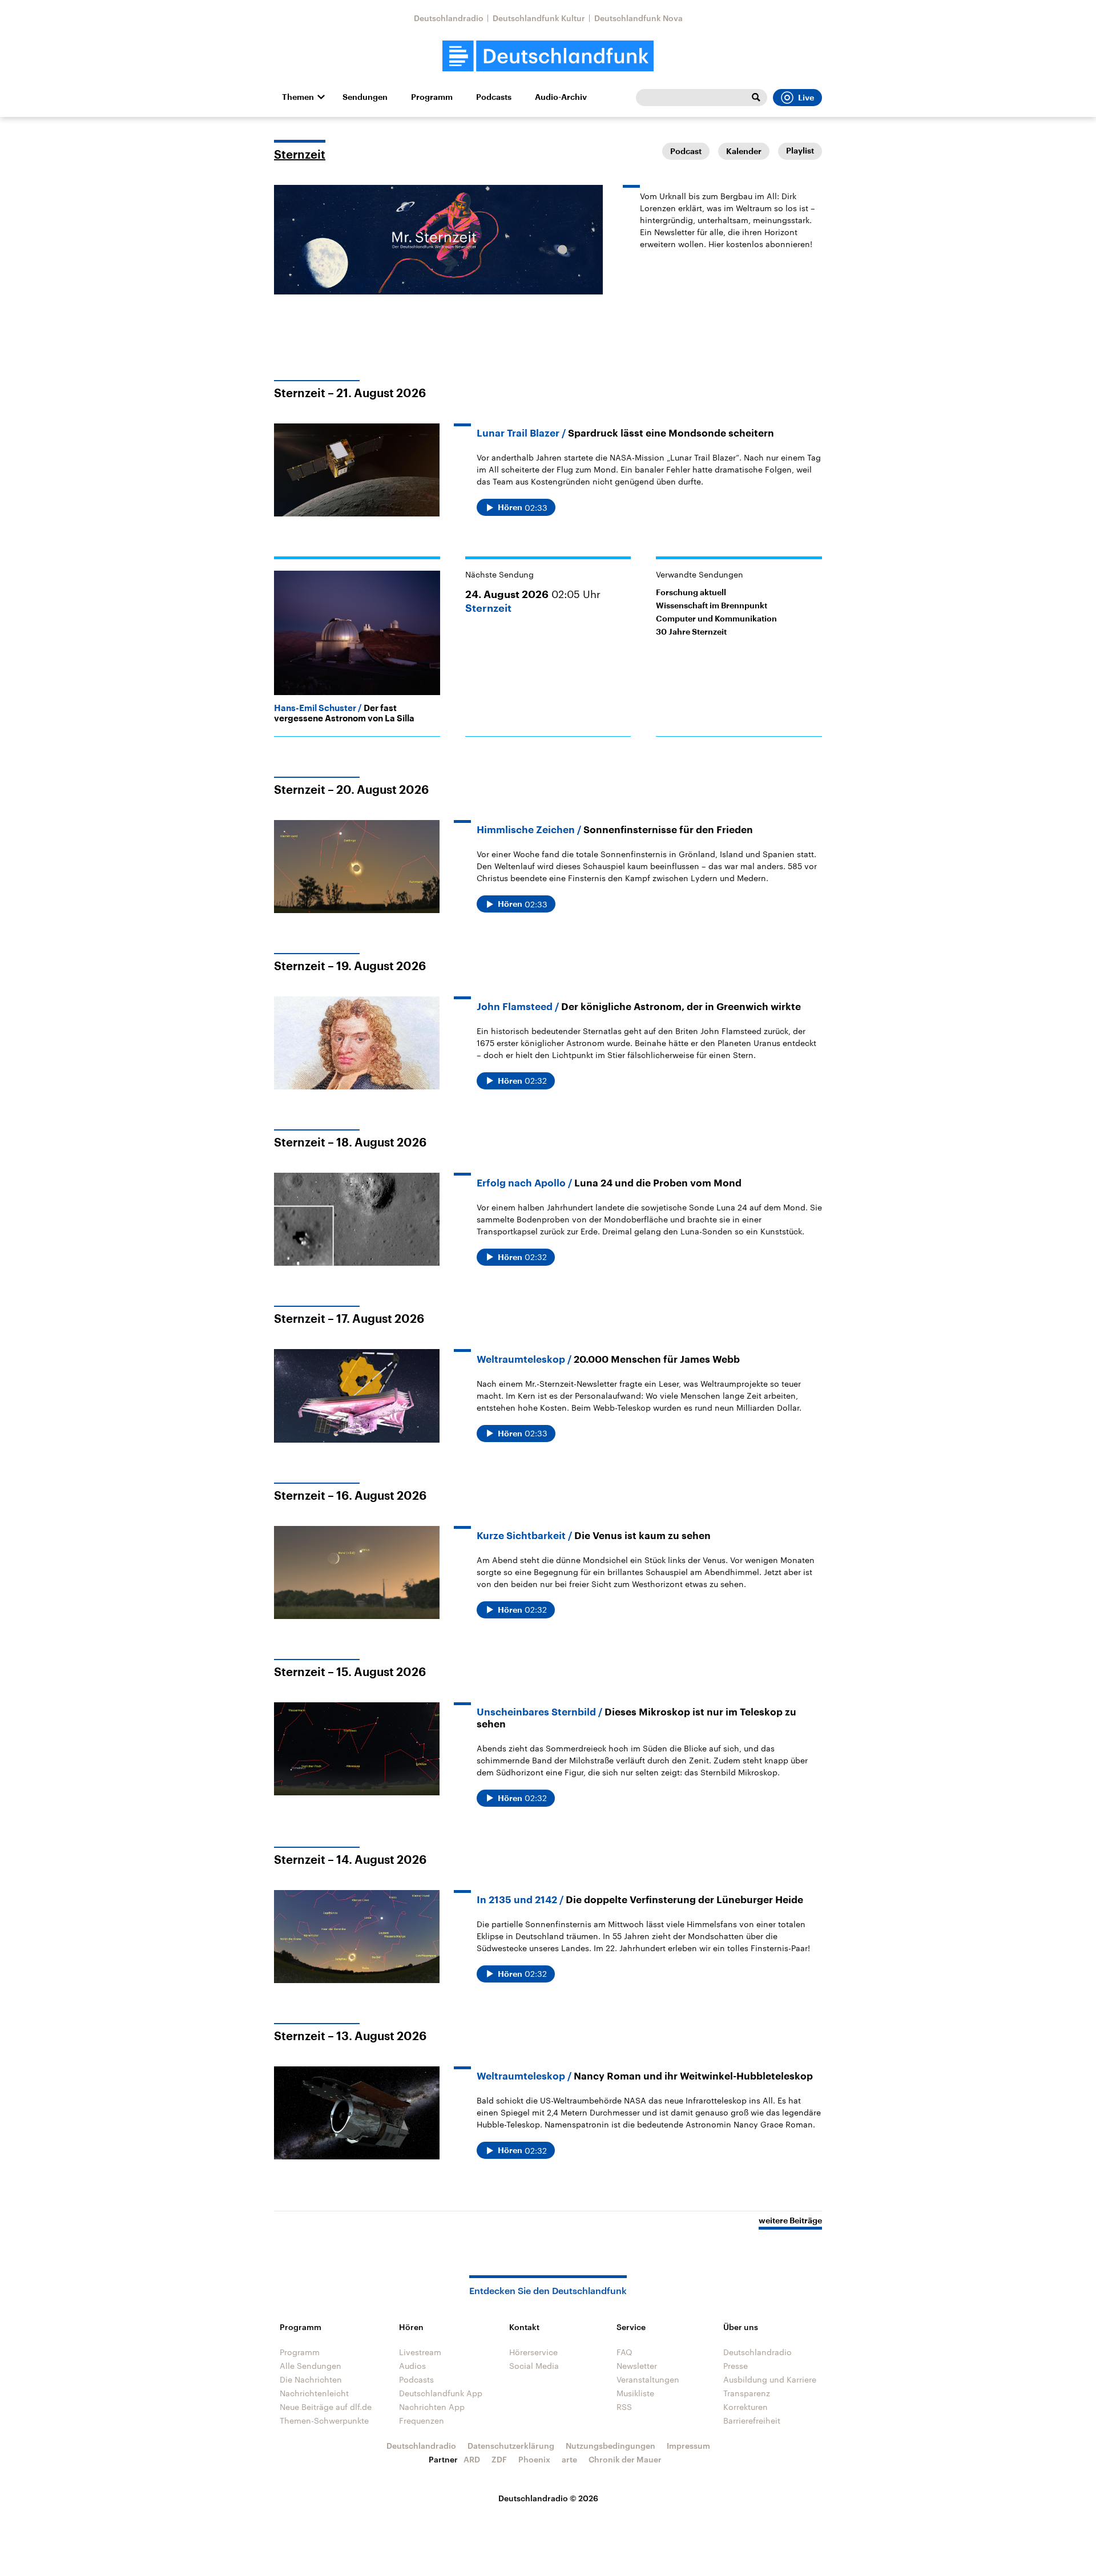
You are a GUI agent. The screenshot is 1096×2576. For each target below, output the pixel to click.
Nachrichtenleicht (314, 2393)
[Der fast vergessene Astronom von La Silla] (357, 633)
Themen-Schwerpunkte (324, 2420)
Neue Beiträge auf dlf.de (326, 2407)
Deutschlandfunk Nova (638, 18)
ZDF (499, 2459)
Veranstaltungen (648, 2379)
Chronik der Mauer (625, 2459)
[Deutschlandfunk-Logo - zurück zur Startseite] (548, 56)
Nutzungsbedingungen (611, 2446)
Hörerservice (533, 2352)
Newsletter (637, 2366)
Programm (432, 97)
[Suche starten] (756, 98)
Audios (412, 2366)
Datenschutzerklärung (511, 2446)
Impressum (688, 2446)
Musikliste (635, 2393)
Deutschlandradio (449, 18)
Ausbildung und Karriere (770, 2379)
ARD (472, 2459)
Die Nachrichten (311, 2379)
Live (806, 98)
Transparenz (747, 2393)
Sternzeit (300, 155)
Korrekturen (746, 2407)
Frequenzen (422, 2420)
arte (569, 2459)
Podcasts (494, 97)
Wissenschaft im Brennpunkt (712, 605)
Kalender (744, 151)
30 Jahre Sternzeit (691, 632)
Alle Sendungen (311, 2366)
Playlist (800, 151)
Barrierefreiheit (752, 2420)
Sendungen (365, 97)
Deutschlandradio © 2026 (548, 2498)
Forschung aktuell (691, 592)
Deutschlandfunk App (441, 2393)
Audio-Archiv (561, 97)
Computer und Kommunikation (716, 619)
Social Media (534, 2366)
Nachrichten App (432, 2407)
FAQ (624, 2352)
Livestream (420, 2352)
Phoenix (534, 2459)
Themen (298, 97)
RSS (624, 2407)
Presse (736, 2366)
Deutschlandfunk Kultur (539, 18)
